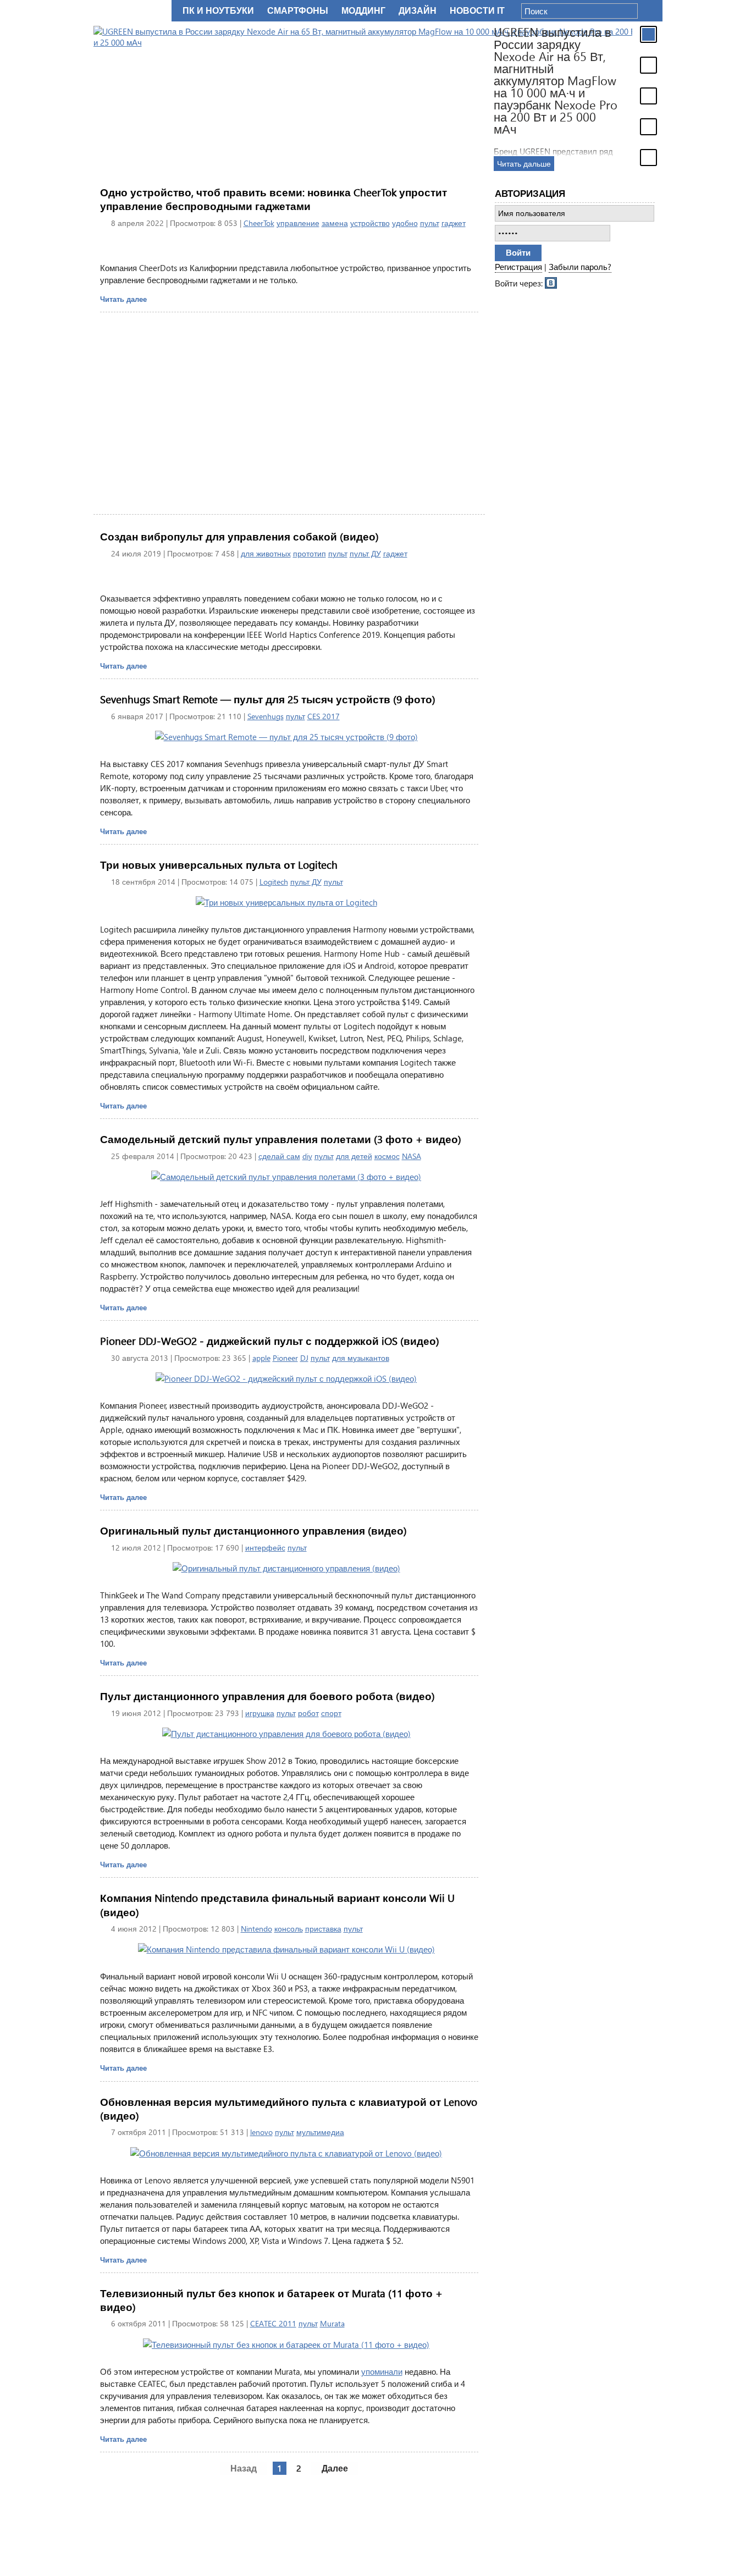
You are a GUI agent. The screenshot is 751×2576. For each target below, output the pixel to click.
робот (308, 1713)
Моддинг (363, 11)
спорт (331, 1713)
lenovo (261, 2132)
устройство (370, 223)
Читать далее (123, 299)
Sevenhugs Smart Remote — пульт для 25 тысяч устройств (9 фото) (268, 699)
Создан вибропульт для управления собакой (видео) (239, 536)
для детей (354, 1156)
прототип (310, 553)
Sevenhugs (266, 716)
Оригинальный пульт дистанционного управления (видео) (253, 1530)
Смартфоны (298, 11)
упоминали (382, 2371)
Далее (335, 2468)
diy (307, 1156)
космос (387, 1156)
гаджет (454, 223)
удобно (405, 223)
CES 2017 (324, 716)
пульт (430, 223)
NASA (412, 1156)
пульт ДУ (365, 553)
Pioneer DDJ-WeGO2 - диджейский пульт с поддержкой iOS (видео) (270, 1341)
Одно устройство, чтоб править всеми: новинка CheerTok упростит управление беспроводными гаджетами (274, 199)
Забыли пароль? (580, 267)
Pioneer (285, 1358)
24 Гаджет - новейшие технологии (130, 11)
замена (335, 223)
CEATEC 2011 (273, 2323)
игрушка (260, 1713)
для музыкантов (361, 1358)
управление (298, 223)
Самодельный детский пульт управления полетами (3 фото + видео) (281, 1139)
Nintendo (256, 1929)
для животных (266, 553)
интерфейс (265, 1548)
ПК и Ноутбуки (218, 11)
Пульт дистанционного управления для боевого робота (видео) (267, 1696)
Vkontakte (551, 282)
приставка (323, 1929)
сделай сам (279, 1156)
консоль (289, 1929)
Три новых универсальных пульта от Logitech (219, 865)
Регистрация (518, 267)
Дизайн (418, 11)
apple (261, 1358)
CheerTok (259, 223)
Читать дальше (524, 164)
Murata (332, 2323)
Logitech (274, 882)
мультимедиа (320, 2132)
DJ (304, 1358)
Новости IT (477, 11)
